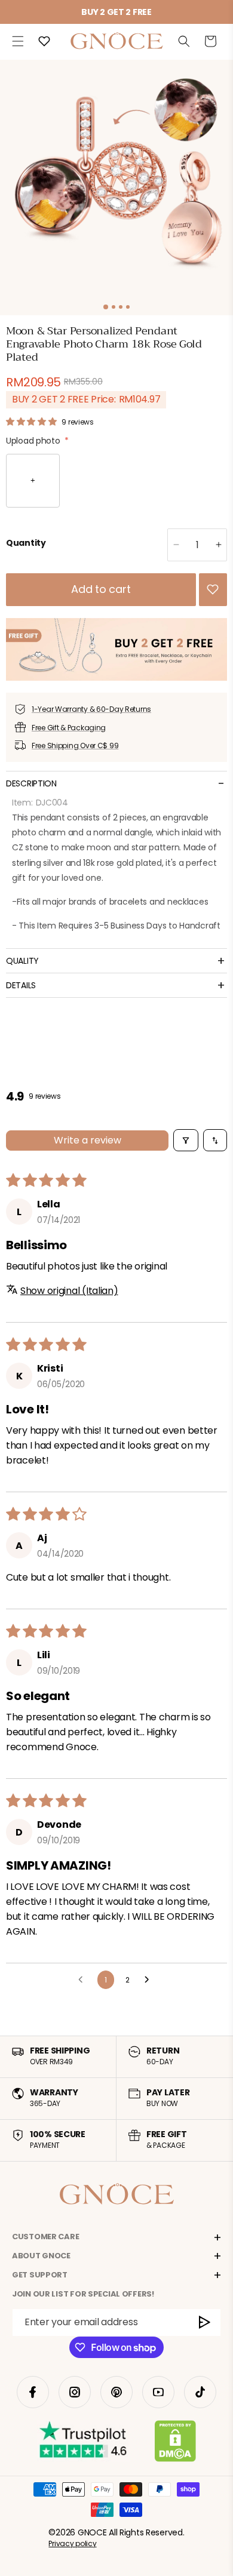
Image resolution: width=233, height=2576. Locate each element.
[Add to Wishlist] (213, 589)
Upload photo (37, 441)
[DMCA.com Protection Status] (175, 2443)
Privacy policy (72, 2543)
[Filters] (186, 1140)
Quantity (26, 543)
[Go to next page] (150, 1980)
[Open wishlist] (44, 41)
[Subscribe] (205, 2323)
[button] (18, 41)
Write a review (88, 1140)
